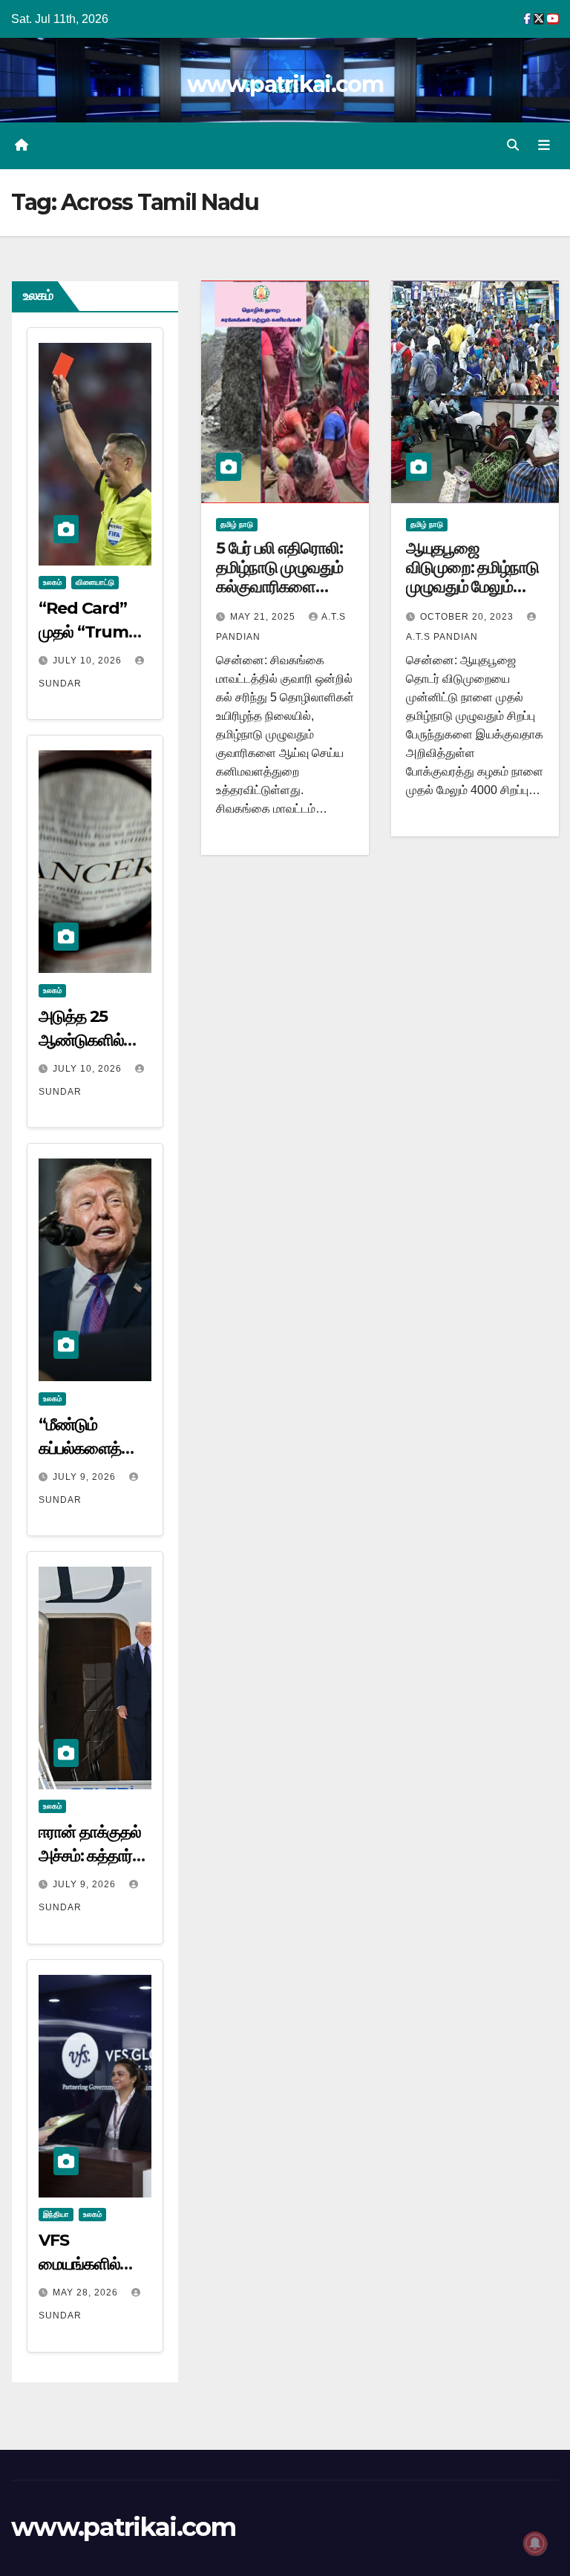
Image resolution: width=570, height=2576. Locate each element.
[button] (513, 145)
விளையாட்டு (95, 582)
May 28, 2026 (87, 2292)
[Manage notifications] (535, 2543)
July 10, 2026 (89, 661)
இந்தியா (56, 2214)
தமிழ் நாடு (237, 524)
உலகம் (52, 582)
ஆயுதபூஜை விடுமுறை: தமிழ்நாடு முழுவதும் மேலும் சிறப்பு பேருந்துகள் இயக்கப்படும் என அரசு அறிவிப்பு (472, 597)
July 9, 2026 (86, 1477)
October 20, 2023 (468, 617)
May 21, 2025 (264, 617)
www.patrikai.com (285, 84)
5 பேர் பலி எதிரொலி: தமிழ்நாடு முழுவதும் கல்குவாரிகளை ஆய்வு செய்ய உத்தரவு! (285, 577)
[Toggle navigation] (544, 145)
